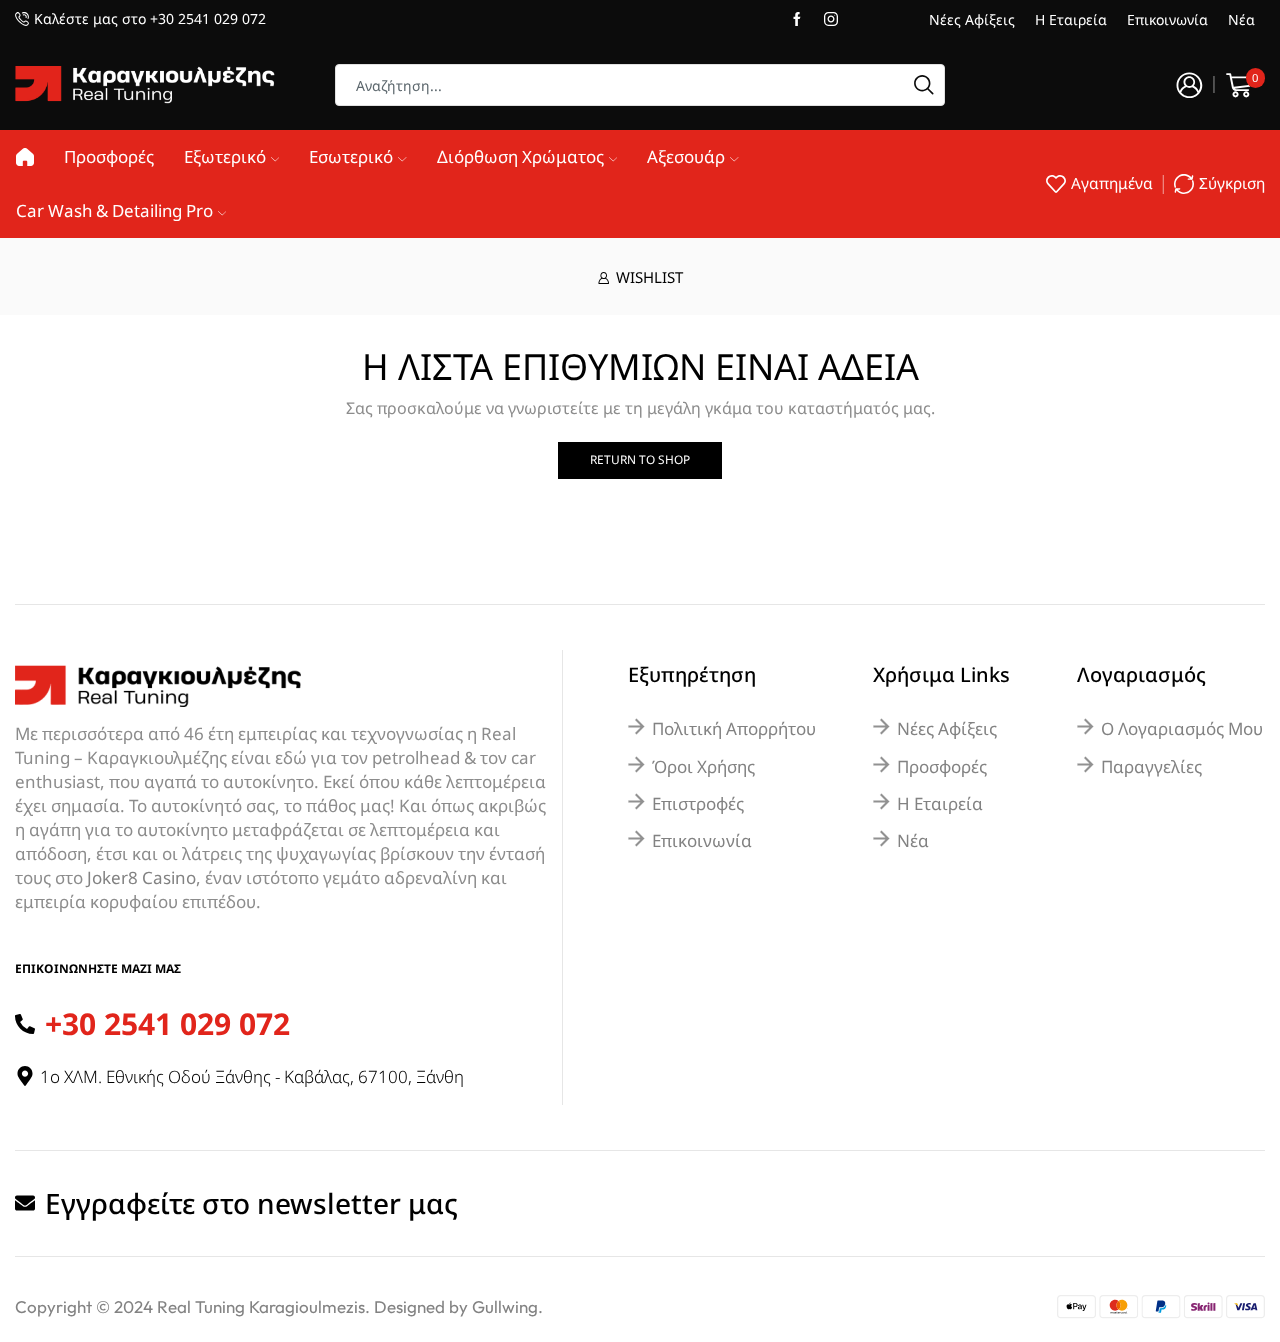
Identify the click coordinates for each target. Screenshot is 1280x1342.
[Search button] (924, 85)
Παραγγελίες (1151, 766)
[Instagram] (831, 20)
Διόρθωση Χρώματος (520, 156)
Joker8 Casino (141, 877)
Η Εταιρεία (1071, 19)
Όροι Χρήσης (703, 766)
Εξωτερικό (225, 156)
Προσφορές (109, 156)
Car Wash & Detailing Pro (114, 210)
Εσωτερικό (351, 156)
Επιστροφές (698, 803)
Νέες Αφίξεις (972, 19)
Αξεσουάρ (686, 156)
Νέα (1241, 19)
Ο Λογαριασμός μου (1182, 728)
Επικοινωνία (1167, 19)
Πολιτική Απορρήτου (734, 728)
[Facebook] (797, 20)
